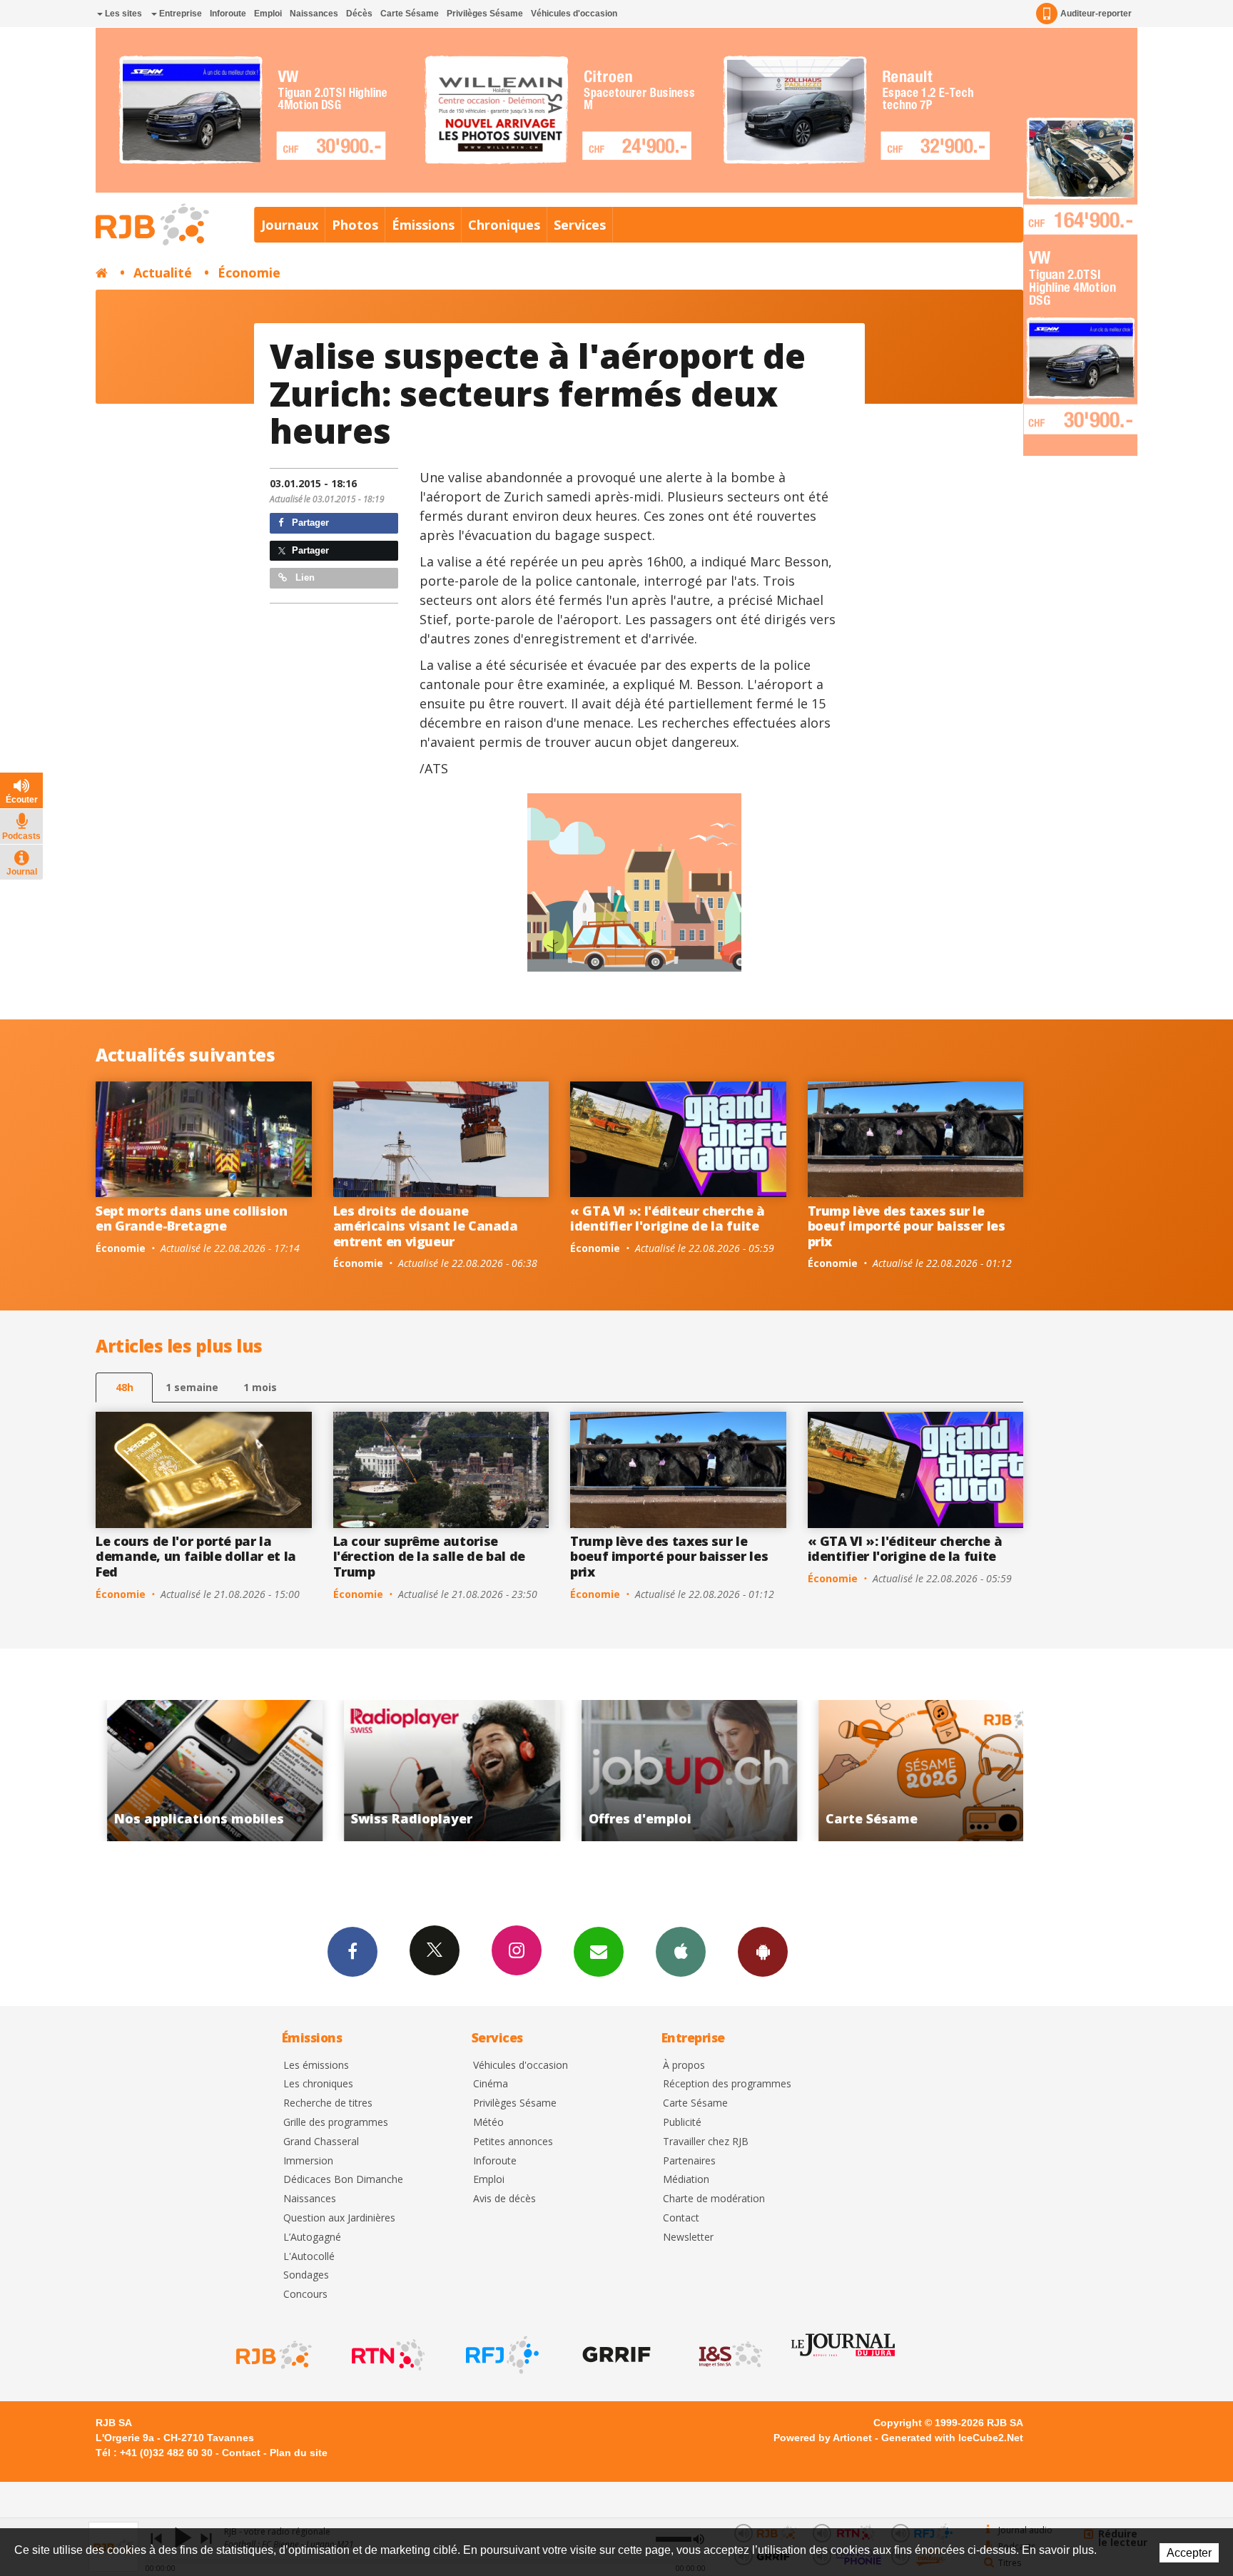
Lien (304, 577)
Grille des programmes (336, 2123)
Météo (488, 2123)
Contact (681, 2218)
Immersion (308, 2161)
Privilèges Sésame (485, 14)
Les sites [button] (122, 14)
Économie (249, 273)
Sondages (306, 2275)
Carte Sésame (410, 14)
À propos (684, 2066)
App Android (763, 1952)
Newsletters (599, 1952)
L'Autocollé (309, 2257)
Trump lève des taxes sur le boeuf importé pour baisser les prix (907, 1226)
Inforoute (228, 14)
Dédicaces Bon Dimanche (343, 2180)
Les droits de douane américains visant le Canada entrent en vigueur (426, 1226)
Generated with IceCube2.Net (952, 2438)
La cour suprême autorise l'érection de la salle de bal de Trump (429, 1556)
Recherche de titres (328, 2103)
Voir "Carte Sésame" (678, 1771)
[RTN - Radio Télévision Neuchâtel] (387, 2355)
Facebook (352, 1952)
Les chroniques (318, 2084)
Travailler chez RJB (706, 2142)
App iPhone (681, 1952)
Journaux (290, 225)
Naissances (314, 14)
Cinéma (491, 2084)
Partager (309, 523)
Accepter (1189, 2553)
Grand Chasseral (321, 2142)
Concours (305, 2295)
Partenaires (689, 2161)
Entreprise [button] (179, 14)
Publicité (682, 2123)
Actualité (163, 273)
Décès (359, 14)
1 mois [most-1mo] (260, 1387)
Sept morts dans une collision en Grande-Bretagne (192, 1218)
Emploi (268, 14)
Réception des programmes (727, 2084)
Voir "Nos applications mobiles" (916, 1771)
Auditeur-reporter (1096, 14)
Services (580, 225)
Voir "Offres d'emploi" (441, 1771)
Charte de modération (714, 2199)
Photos (355, 225)
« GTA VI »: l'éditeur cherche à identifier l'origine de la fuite (668, 1218)
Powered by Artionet (823, 2438)
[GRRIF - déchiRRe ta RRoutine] (615, 2355)
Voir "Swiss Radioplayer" (204, 1771)
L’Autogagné (312, 2238)
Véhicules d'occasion (574, 14)
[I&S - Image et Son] (729, 2355)
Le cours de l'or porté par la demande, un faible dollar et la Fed (196, 1556)
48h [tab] (125, 1387)
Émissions (423, 225)
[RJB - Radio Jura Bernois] (273, 2355)
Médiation (686, 2180)
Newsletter (688, 2238)
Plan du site (299, 2453)
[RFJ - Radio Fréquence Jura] (501, 2355)
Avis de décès (504, 2199)
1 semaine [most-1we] (192, 1387)
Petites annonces (513, 2142)
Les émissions (316, 2066)
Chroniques (504, 225)
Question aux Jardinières (339, 2218)
